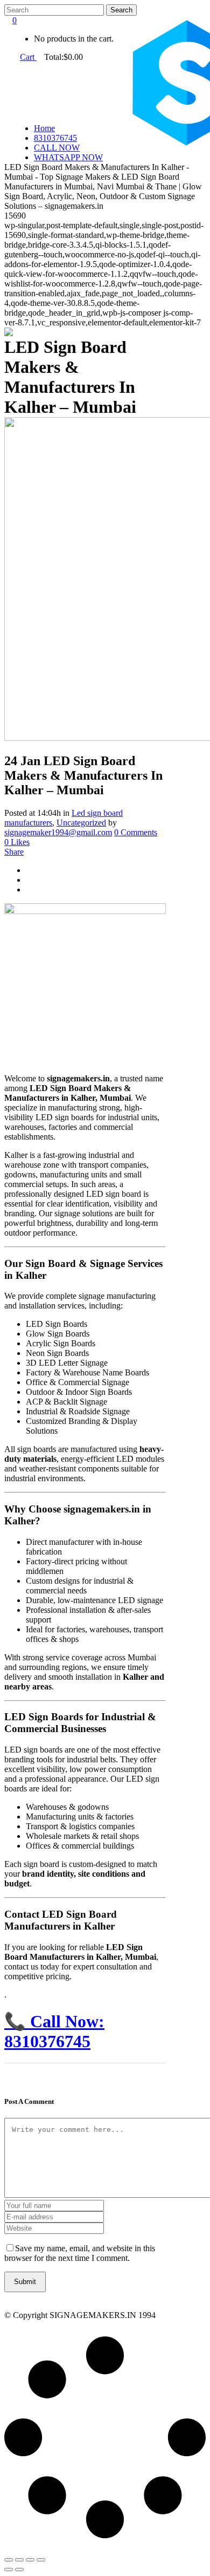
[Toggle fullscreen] (19, 2560)
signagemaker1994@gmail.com (58, 832)
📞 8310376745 (54, 2031)
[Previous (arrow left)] (9, 2570)
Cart (28, 57)
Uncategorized (81, 823)
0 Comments (136, 832)
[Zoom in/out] (9, 2560)
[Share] (30, 2560)
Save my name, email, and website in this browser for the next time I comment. (80, 2253)
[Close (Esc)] (41, 2560)
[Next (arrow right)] (19, 2570)
